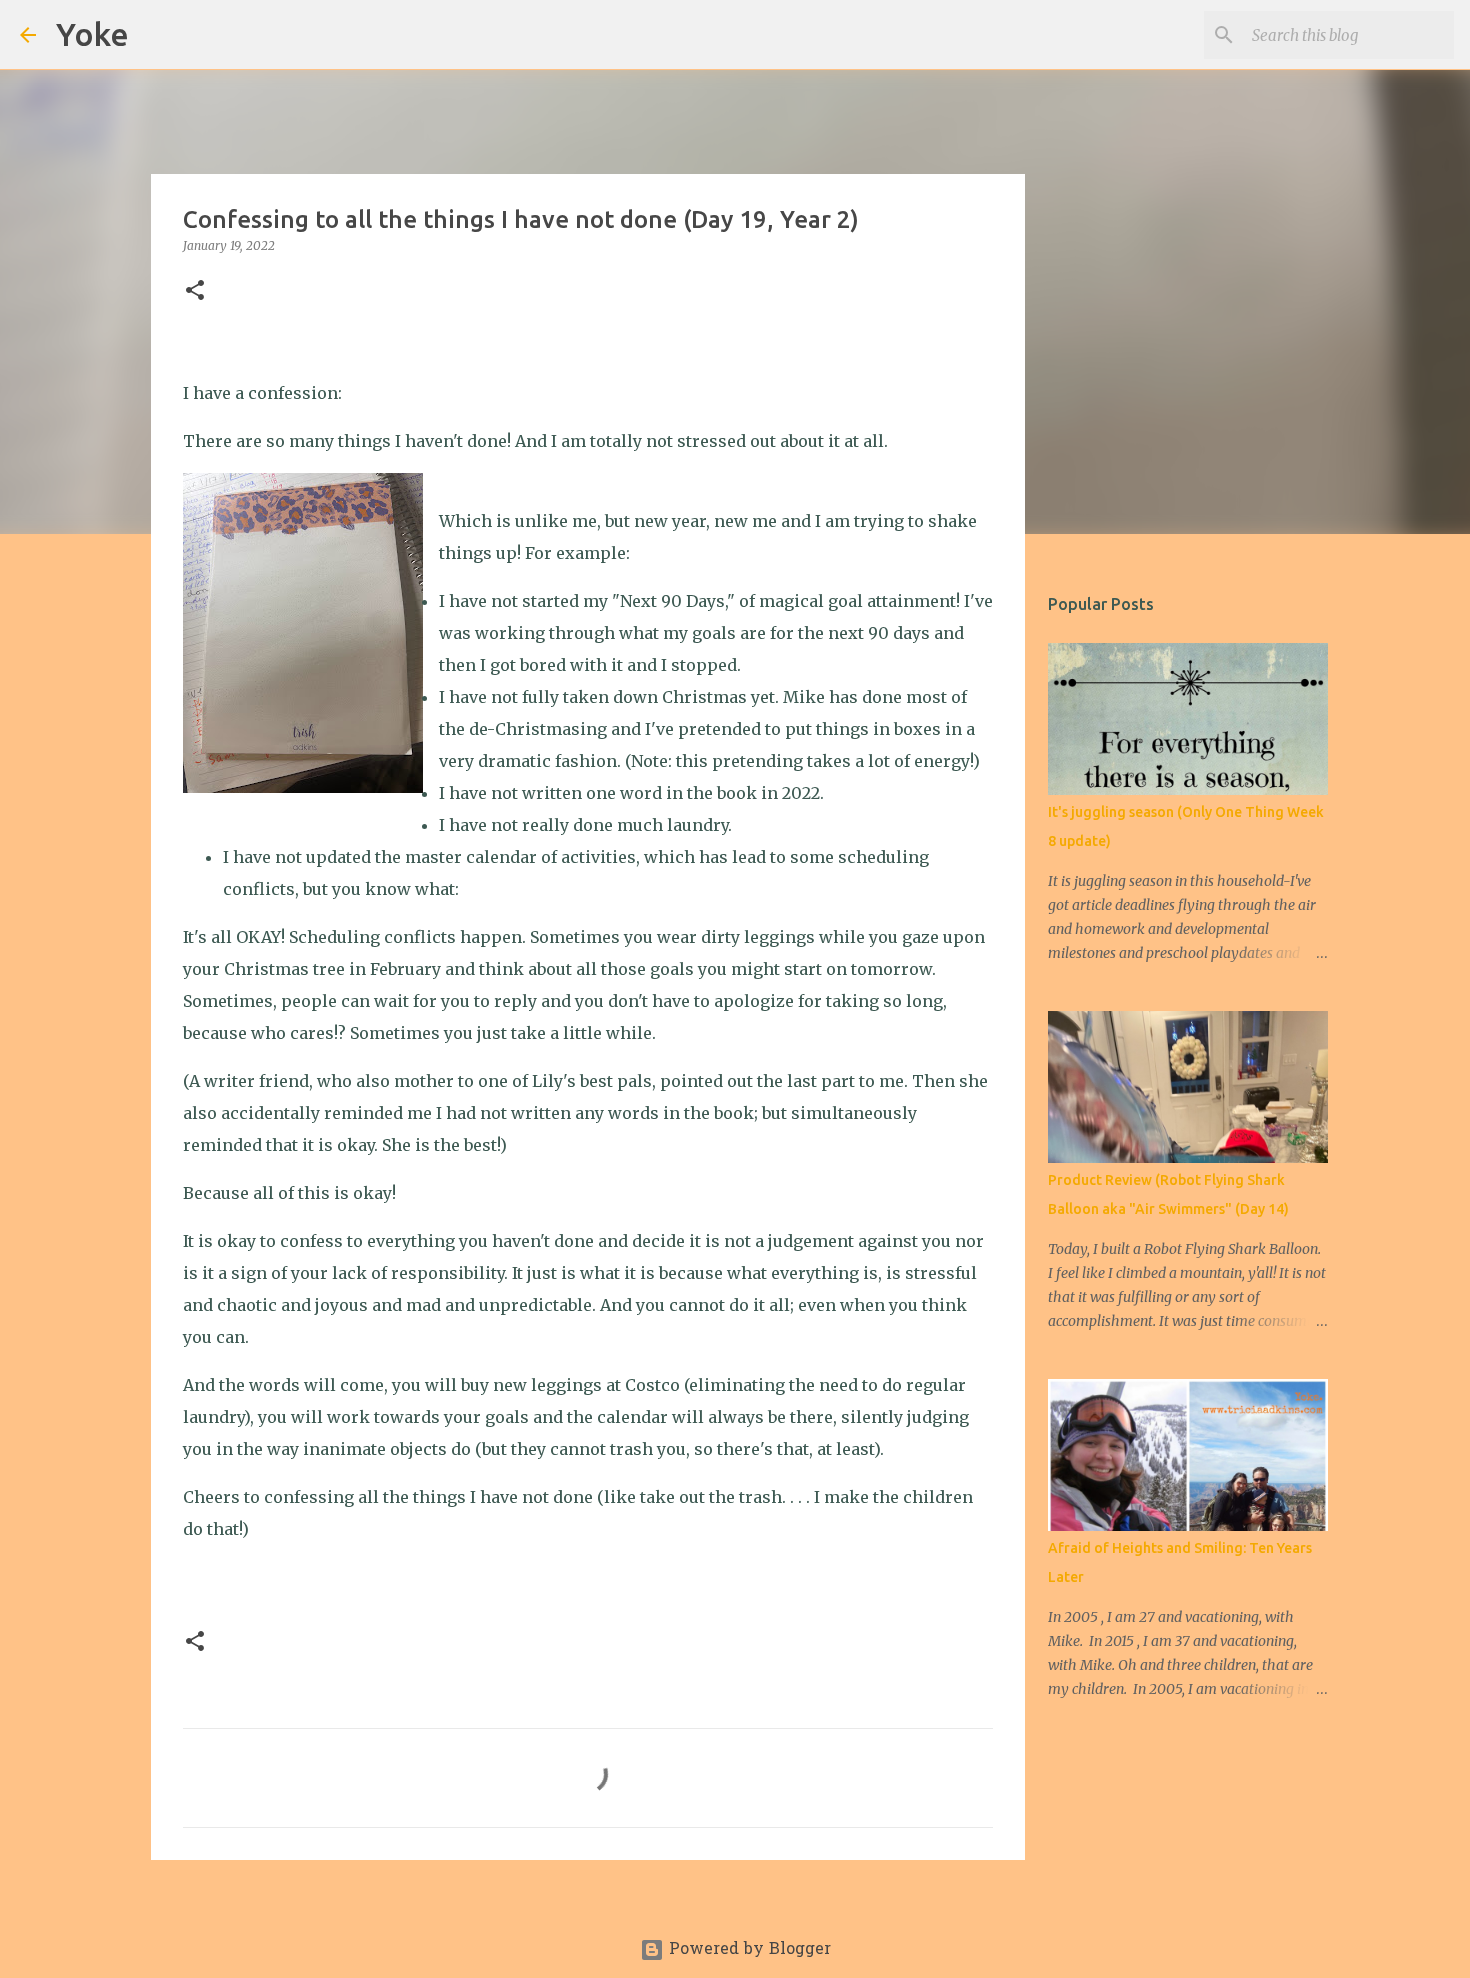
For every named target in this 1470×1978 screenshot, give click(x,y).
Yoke (92, 34)
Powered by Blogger (747, 1950)
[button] (195, 291)
